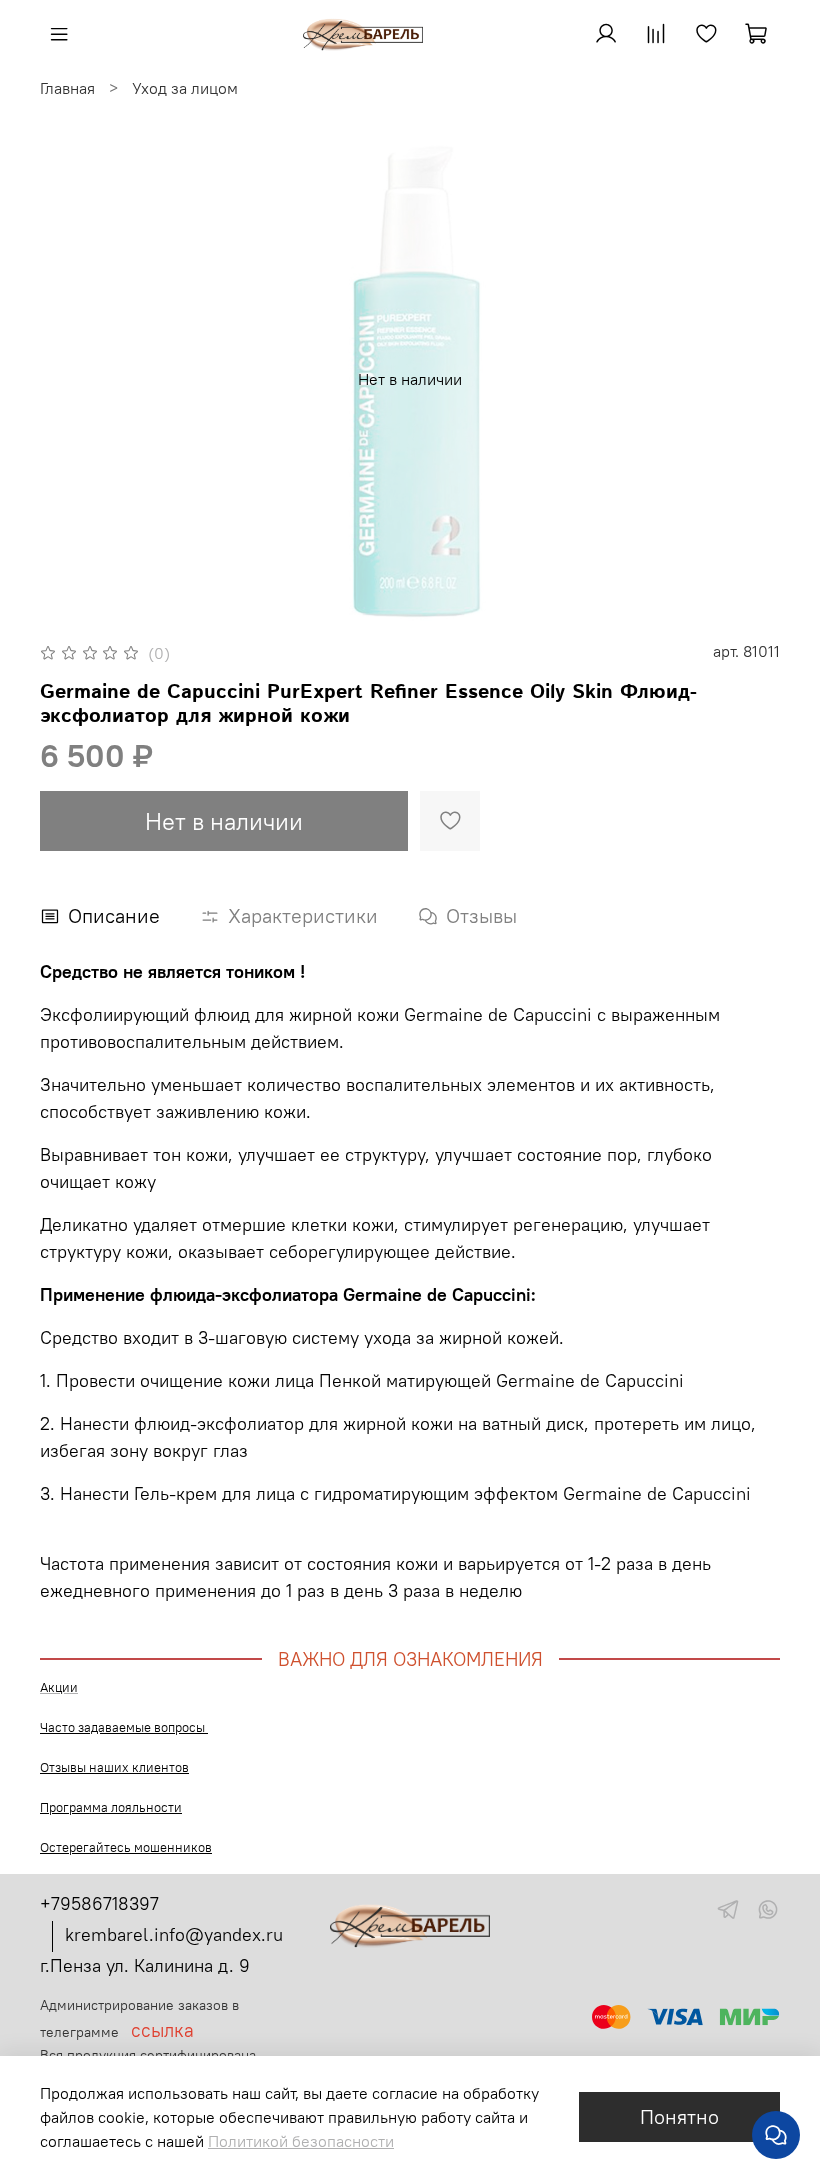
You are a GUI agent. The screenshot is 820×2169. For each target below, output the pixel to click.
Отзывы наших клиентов (114, 1767)
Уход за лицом (185, 88)
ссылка (162, 2030)
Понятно (679, 2116)
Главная (67, 88)
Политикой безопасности (301, 2141)
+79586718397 (99, 1903)
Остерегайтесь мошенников (126, 1847)
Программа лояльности (111, 1807)
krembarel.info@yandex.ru (174, 1934)
